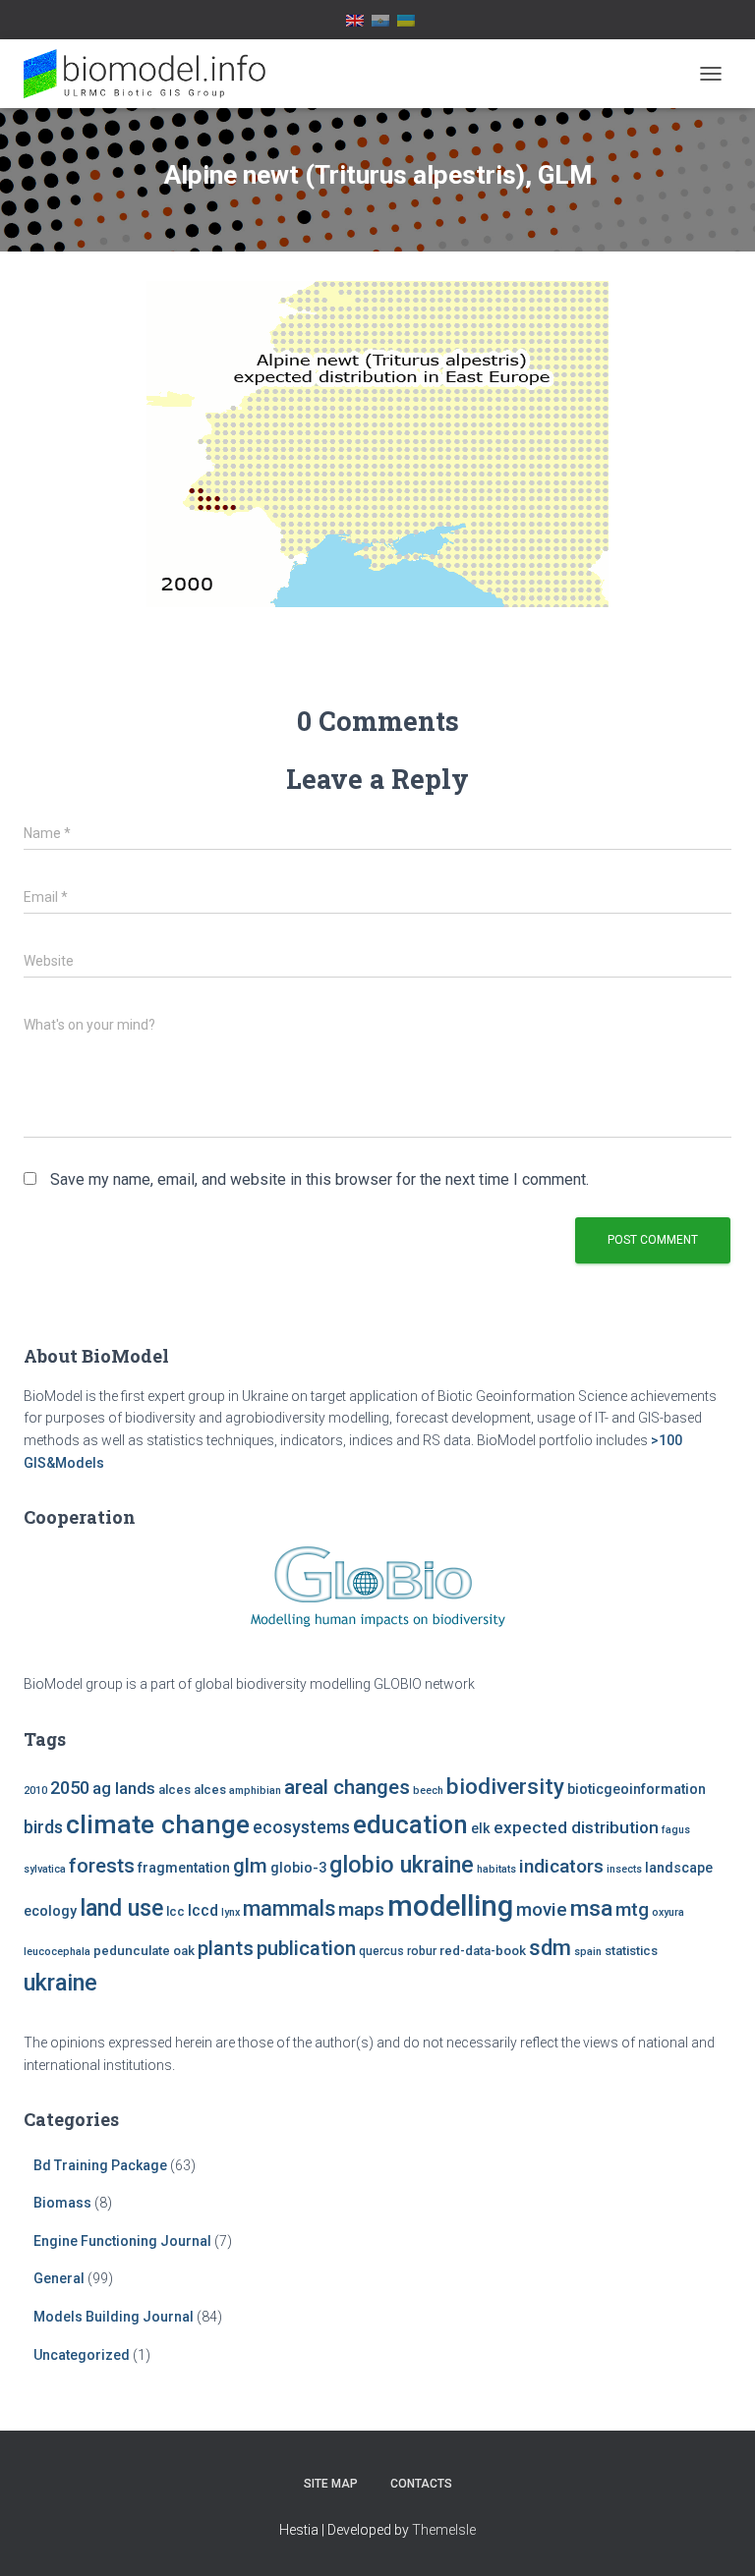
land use (121, 1908)
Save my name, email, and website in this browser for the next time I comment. (319, 1179)
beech (428, 1791)
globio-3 (298, 1868)
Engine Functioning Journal (122, 2241)
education (410, 1824)
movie (542, 1910)
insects (624, 1869)
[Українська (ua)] (406, 20)
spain (588, 1952)
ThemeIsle (444, 2530)
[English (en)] (355, 20)
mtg (632, 1909)
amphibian (255, 1791)
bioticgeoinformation (637, 1790)
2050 (70, 1788)
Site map (331, 2484)
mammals (289, 1908)
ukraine (60, 1983)
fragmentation (184, 1868)
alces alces (192, 1790)
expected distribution (576, 1827)
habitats (496, 1869)
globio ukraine (402, 1865)
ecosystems (301, 1827)
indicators (561, 1866)
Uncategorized (82, 2355)
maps (361, 1909)
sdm (550, 1948)
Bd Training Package (100, 2165)
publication (306, 1948)
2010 (35, 1791)
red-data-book (483, 1951)
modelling (450, 1906)
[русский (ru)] (380, 20)
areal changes (347, 1787)
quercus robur (398, 1951)
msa (591, 1908)
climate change (158, 1824)
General (59, 2278)
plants (226, 1948)
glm (250, 1866)
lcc (175, 1911)
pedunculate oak (144, 1951)
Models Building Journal (114, 2317)
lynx (231, 1912)
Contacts (421, 2484)
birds (43, 1827)
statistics (631, 1951)
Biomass (62, 2203)
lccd (203, 1910)
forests (102, 1866)
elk (481, 1829)
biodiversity (505, 1786)
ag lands (124, 1789)
